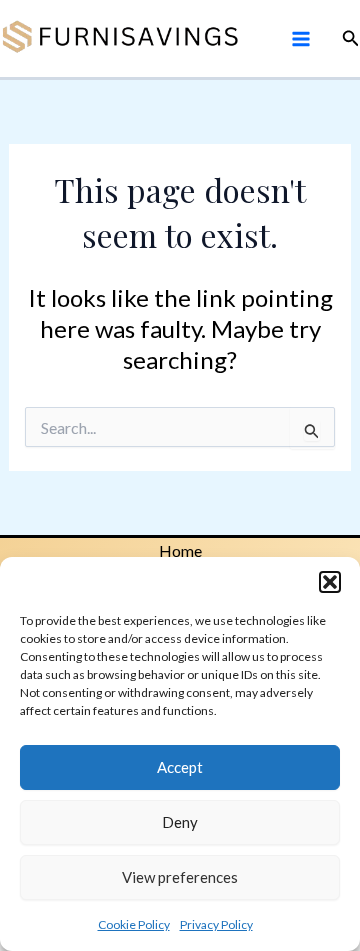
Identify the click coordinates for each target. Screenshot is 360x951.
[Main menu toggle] (300, 38)
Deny (180, 822)
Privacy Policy (216, 924)
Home (180, 550)
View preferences (180, 877)
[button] (330, 582)
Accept (180, 767)
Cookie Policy (134, 924)
